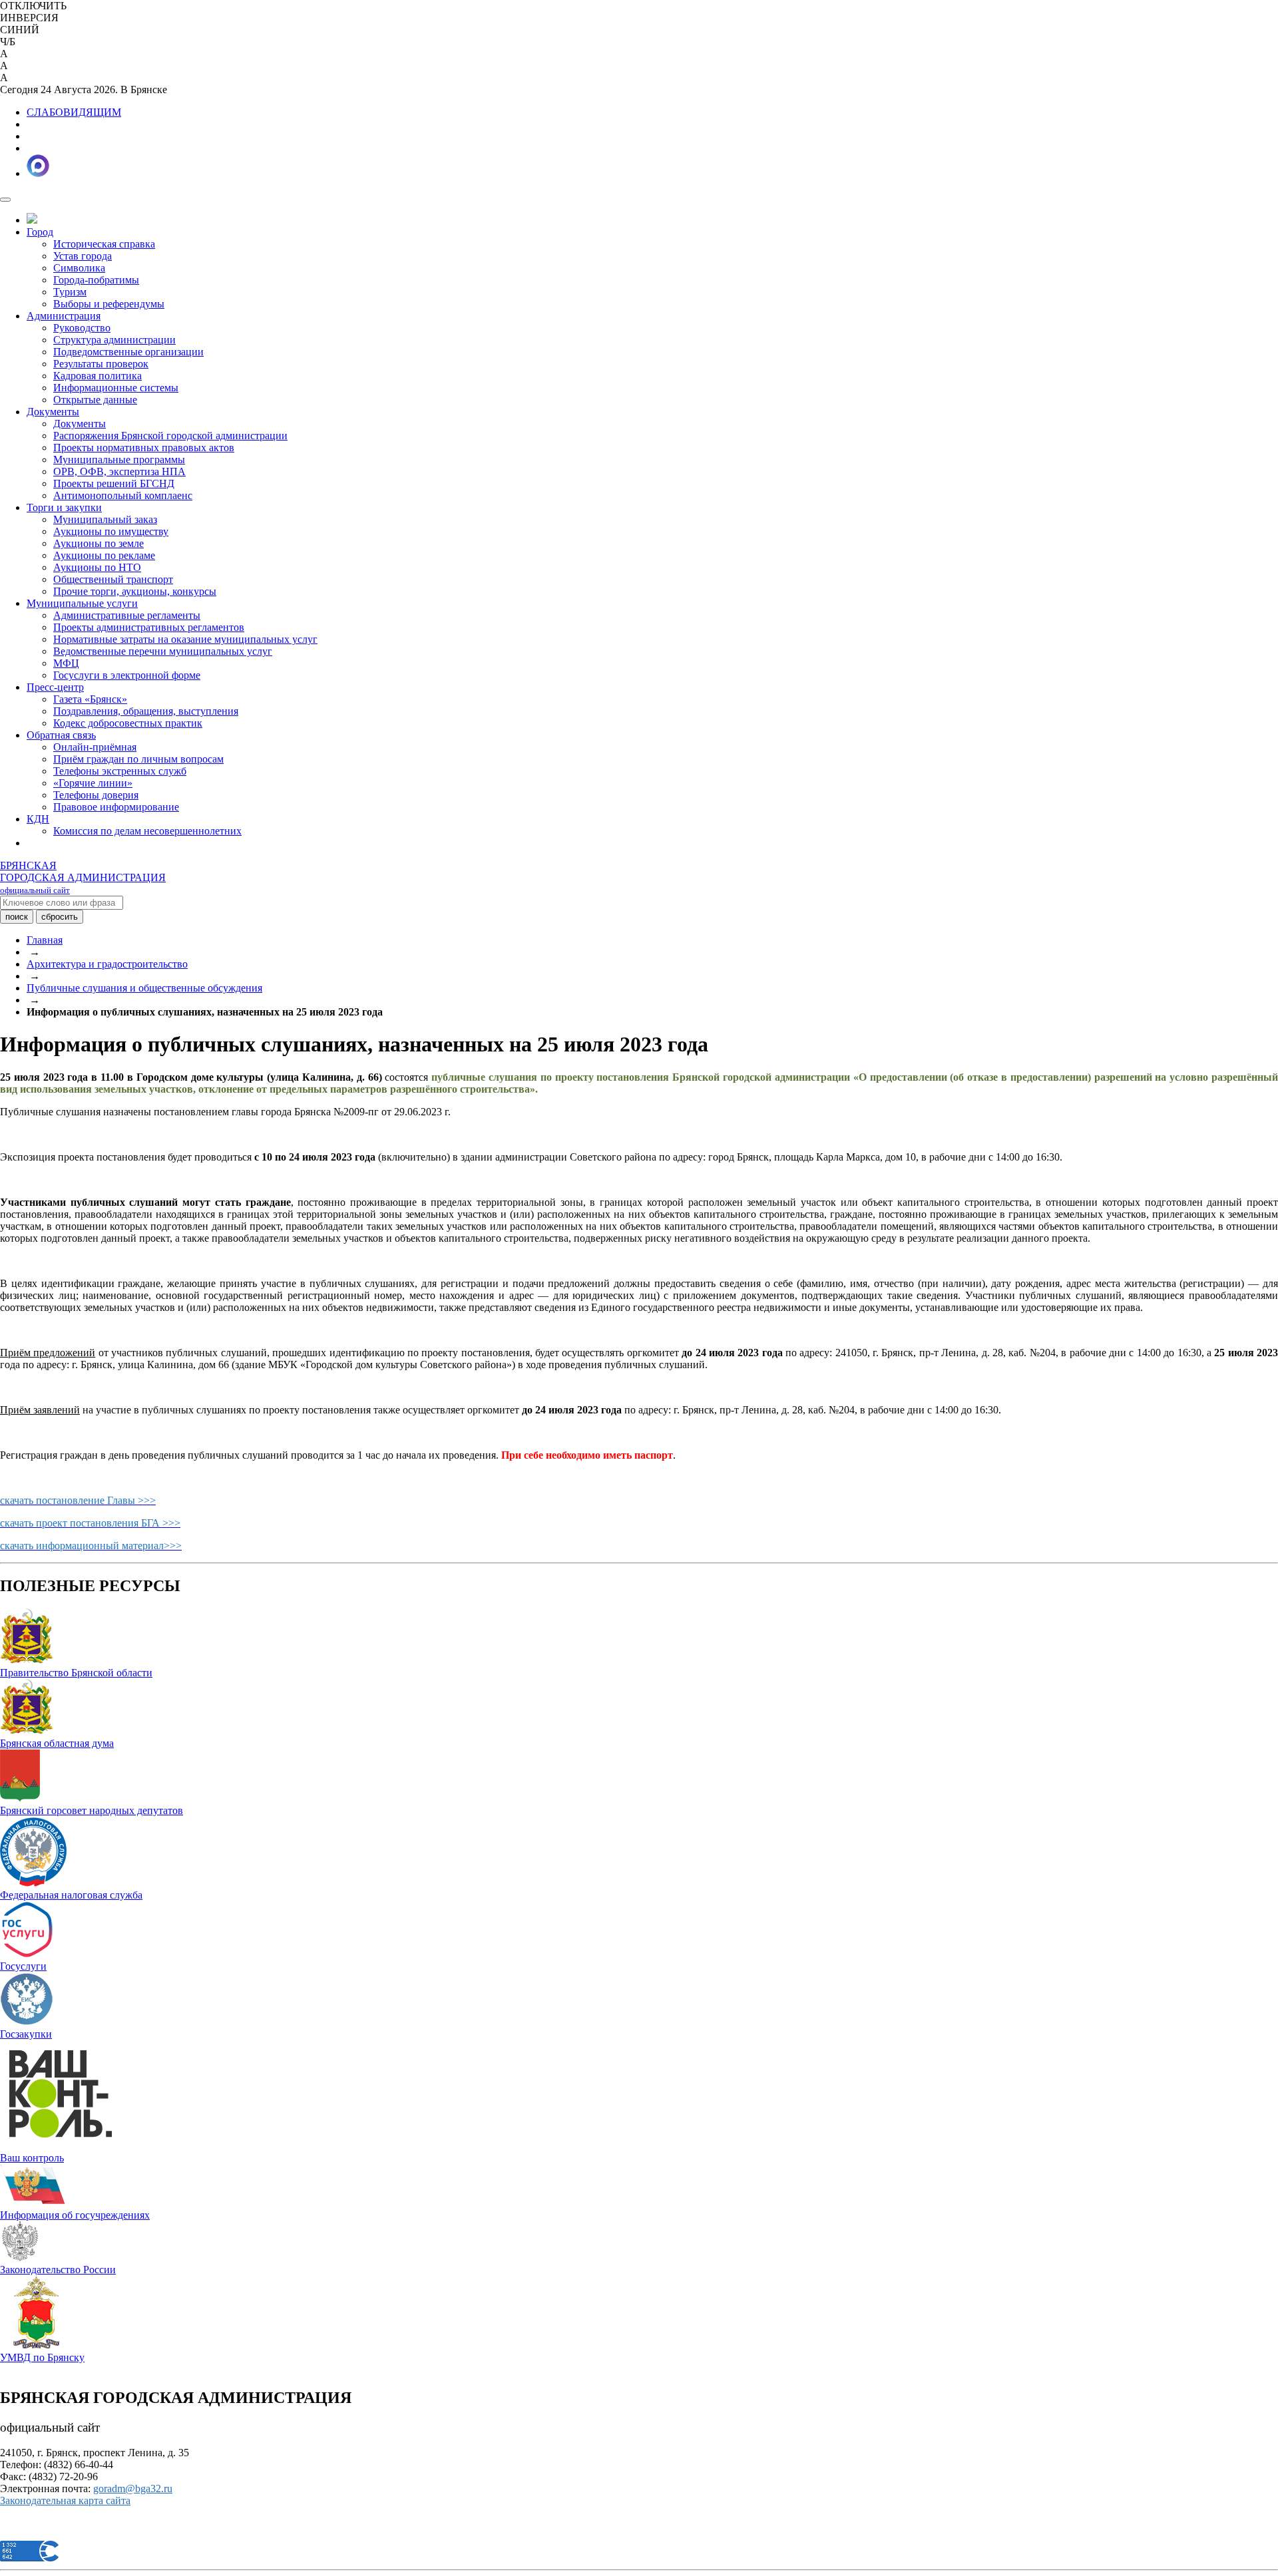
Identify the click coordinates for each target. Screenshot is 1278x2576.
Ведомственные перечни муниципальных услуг (163, 651)
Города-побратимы (96, 280)
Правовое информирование (116, 807)
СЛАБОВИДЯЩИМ (74, 112)
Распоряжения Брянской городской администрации (170, 436)
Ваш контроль (32, 2158)
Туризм (70, 292)
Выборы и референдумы (109, 304)
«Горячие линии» (93, 783)
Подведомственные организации (128, 352)
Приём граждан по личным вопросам (138, 759)
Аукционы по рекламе (104, 555)
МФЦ (66, 663)
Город (40, 232)
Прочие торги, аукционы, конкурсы (135, 591)
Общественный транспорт (113, 579)
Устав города (83, 256)
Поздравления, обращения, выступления (146, 711)
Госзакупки (26, 2034)
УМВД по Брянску (42, 2357)
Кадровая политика (98, 376)
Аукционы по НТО (97, 567)
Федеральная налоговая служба (71, 1895)
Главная (45, 940)
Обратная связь (61, 735)
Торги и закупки (64, 507)
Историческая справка (104, 244)
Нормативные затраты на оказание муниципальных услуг (185, 639)
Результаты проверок (101, 364)
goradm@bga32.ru (133, 2488)
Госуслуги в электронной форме (127, 675)
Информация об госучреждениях (75, 2215)
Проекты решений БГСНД (114, 483)
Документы (53, 412)
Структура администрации (114, 340)
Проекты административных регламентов (149, 627)
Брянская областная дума (57, 1743)
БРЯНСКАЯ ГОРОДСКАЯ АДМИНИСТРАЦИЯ (83, 877)
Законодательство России (58, 2270)
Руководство (82, 328)
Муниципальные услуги (82, 603)
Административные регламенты (127, 615)
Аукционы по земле (99, 543)
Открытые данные (95, 400)
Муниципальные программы (119, 460)
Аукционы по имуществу (111, 531)
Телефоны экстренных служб (120, 771)
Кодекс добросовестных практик (128, 723)
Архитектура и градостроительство (107, 964)
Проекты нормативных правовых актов (144, 448)
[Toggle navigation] (5, 200)
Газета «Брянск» (90, 699)
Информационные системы (116, 388)
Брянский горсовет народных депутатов (92, 1810)
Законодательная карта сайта (65, 2500)
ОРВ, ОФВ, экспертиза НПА (119, 471)
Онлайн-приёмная (95, 747)
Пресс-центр (55, 687)
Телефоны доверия (96, 795)
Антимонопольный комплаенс (123, 495)
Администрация (64, 316)
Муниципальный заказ (105, 519)
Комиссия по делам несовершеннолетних (147, 831)
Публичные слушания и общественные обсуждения (144, 988)
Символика (79, 268)
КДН (38, 819)
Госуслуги (23, 1966)
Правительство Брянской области (76, 1673)
